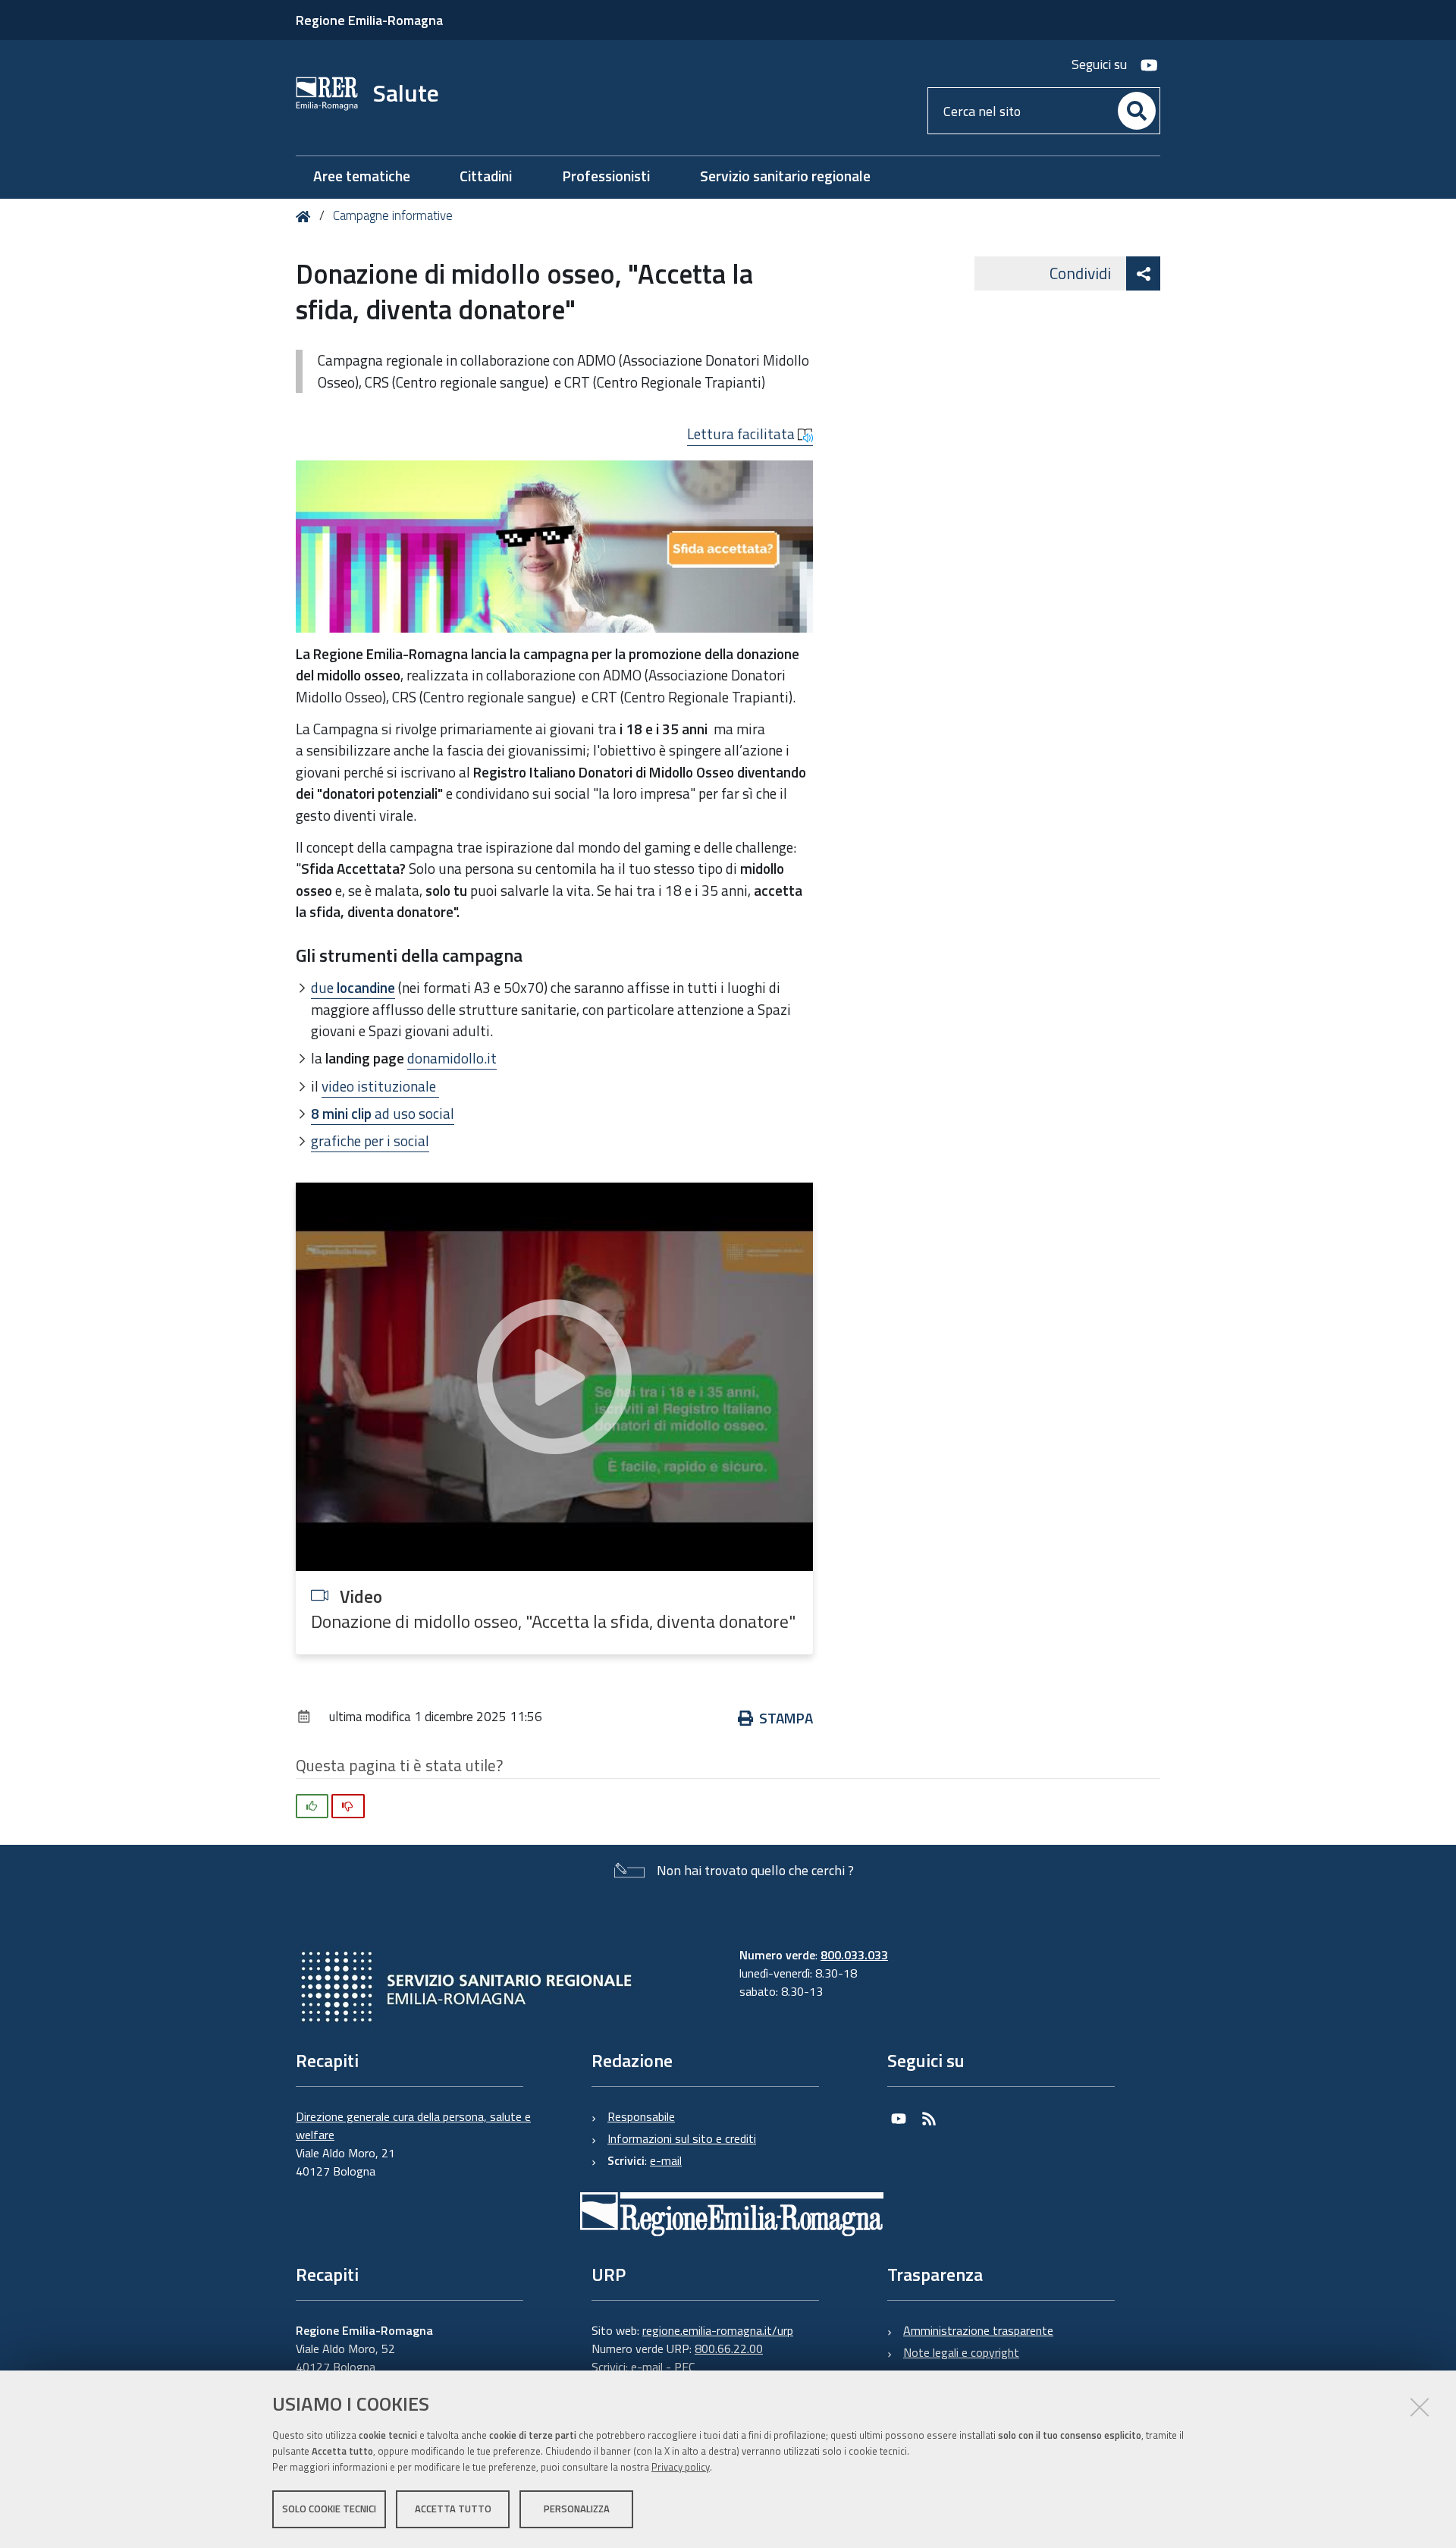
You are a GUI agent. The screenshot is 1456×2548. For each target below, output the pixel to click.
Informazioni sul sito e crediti (682, 2138)
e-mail (666, 2160)
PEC (684, 2367)
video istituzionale (380, 1086)
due (353, 987)
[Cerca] (1137, 111)
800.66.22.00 (729, 2348)
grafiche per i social (370, 1140)
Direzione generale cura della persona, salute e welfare (413, 2125)
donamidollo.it (452, 1058)
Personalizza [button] (577, 2509)
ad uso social (383, 1113)
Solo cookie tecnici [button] (329, 2509)
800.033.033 (854, 1955)
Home (306, 217)
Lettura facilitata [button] (742, 434)
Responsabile (641, 2116)
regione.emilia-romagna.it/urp (718, 2330)
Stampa (786, 1718)
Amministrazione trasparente (978, 2330)
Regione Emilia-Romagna (369, 20)
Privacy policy (681, 2467)
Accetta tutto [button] (453, 2509)
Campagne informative (393, 215)
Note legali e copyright (961, 2352)
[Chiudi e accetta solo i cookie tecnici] (1420, 2407)
